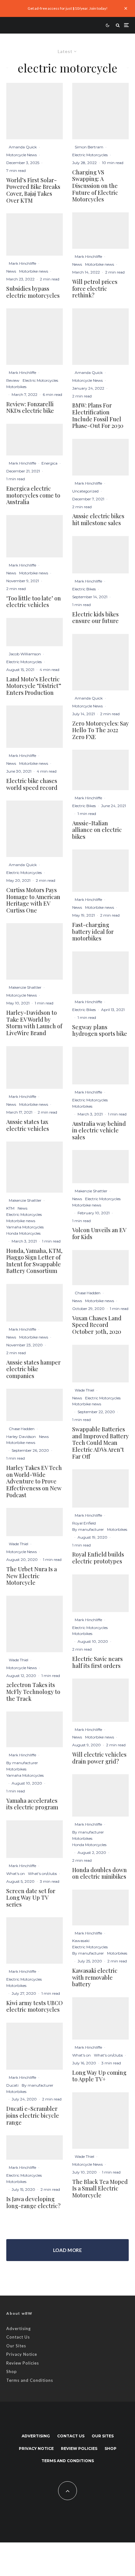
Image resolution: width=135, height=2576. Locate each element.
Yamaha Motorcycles (25, 1227)
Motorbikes (16, 387)
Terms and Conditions (30, 2380)
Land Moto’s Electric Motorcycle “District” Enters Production (34, 686)
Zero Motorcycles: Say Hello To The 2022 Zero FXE (100, 730)
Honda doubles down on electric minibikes (100, 1873)
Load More (67, 2250)
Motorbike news (34, 271)
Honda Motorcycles (23, 1233)
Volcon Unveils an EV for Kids (99, 1234)
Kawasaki (81, 1941)
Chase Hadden (22, 1429)
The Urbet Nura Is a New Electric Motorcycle (32, 1576)
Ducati (12, 2085)
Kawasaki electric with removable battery (95, 1978)
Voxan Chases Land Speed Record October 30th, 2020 (97, 1325)
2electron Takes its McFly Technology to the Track (33, 1692)
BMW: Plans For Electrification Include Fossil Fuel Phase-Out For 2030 (98, 416)
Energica (49, 463)
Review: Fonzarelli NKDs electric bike (30, 408)
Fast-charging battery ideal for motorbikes (93, 932)
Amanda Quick (23, 147)
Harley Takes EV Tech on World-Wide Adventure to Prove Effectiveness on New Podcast (34, 1482)
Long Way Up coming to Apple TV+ (99, 2076)
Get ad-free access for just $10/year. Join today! (68, 8)
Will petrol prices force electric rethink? (95, 289)
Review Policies (23, 2363)
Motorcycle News (22, 155)
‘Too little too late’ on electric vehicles (34, 602)
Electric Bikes (84, 589)
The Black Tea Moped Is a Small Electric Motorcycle (100, 2189)
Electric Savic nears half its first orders (97, 1662)
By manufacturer (22, 1763)
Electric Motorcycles (40, 380)
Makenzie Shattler (25, 987)
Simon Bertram (89, 147)
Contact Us (18, 2337)
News (11, 271)
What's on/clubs (42, 1873)
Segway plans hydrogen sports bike (100, 1031)
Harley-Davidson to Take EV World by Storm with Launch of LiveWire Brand (34, 1023)
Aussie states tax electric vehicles (28, 1125)
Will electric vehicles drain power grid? (99, 1758)
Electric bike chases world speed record (32, 784)
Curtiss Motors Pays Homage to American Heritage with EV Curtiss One (33, 900)
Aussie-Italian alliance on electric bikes (97, 830)
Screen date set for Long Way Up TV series (31, 1898)
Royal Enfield (84, 1523)
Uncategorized (85, 491)
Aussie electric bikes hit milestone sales (98, 520)
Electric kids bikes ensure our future (95, 618)
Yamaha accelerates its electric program (32, 1804)
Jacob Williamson (25, 654)
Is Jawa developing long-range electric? (33, 2203)
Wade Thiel (19, 1544)
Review (13, 380)
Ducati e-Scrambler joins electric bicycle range (33, 2116)
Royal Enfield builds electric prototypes (98, 1558)
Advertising (19, 2329)
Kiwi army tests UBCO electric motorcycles (35, 2007)
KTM (10, 1208)
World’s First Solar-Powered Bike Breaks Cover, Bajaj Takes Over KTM (33, 190)
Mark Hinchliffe (22, 263)
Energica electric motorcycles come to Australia (33, 495)
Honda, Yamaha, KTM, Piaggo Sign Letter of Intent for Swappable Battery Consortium (34, 1261)
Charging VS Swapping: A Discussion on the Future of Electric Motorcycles (95, 186)
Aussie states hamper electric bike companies (33, 1369)
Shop (12, 2371)
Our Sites (16, 2346)
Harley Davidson (21, 1437)
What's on (16, 1873)
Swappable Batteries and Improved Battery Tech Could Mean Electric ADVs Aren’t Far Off (100, 1443)
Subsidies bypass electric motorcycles (33, 292)
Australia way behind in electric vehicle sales (99, 1131)
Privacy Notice (22, 2354)
